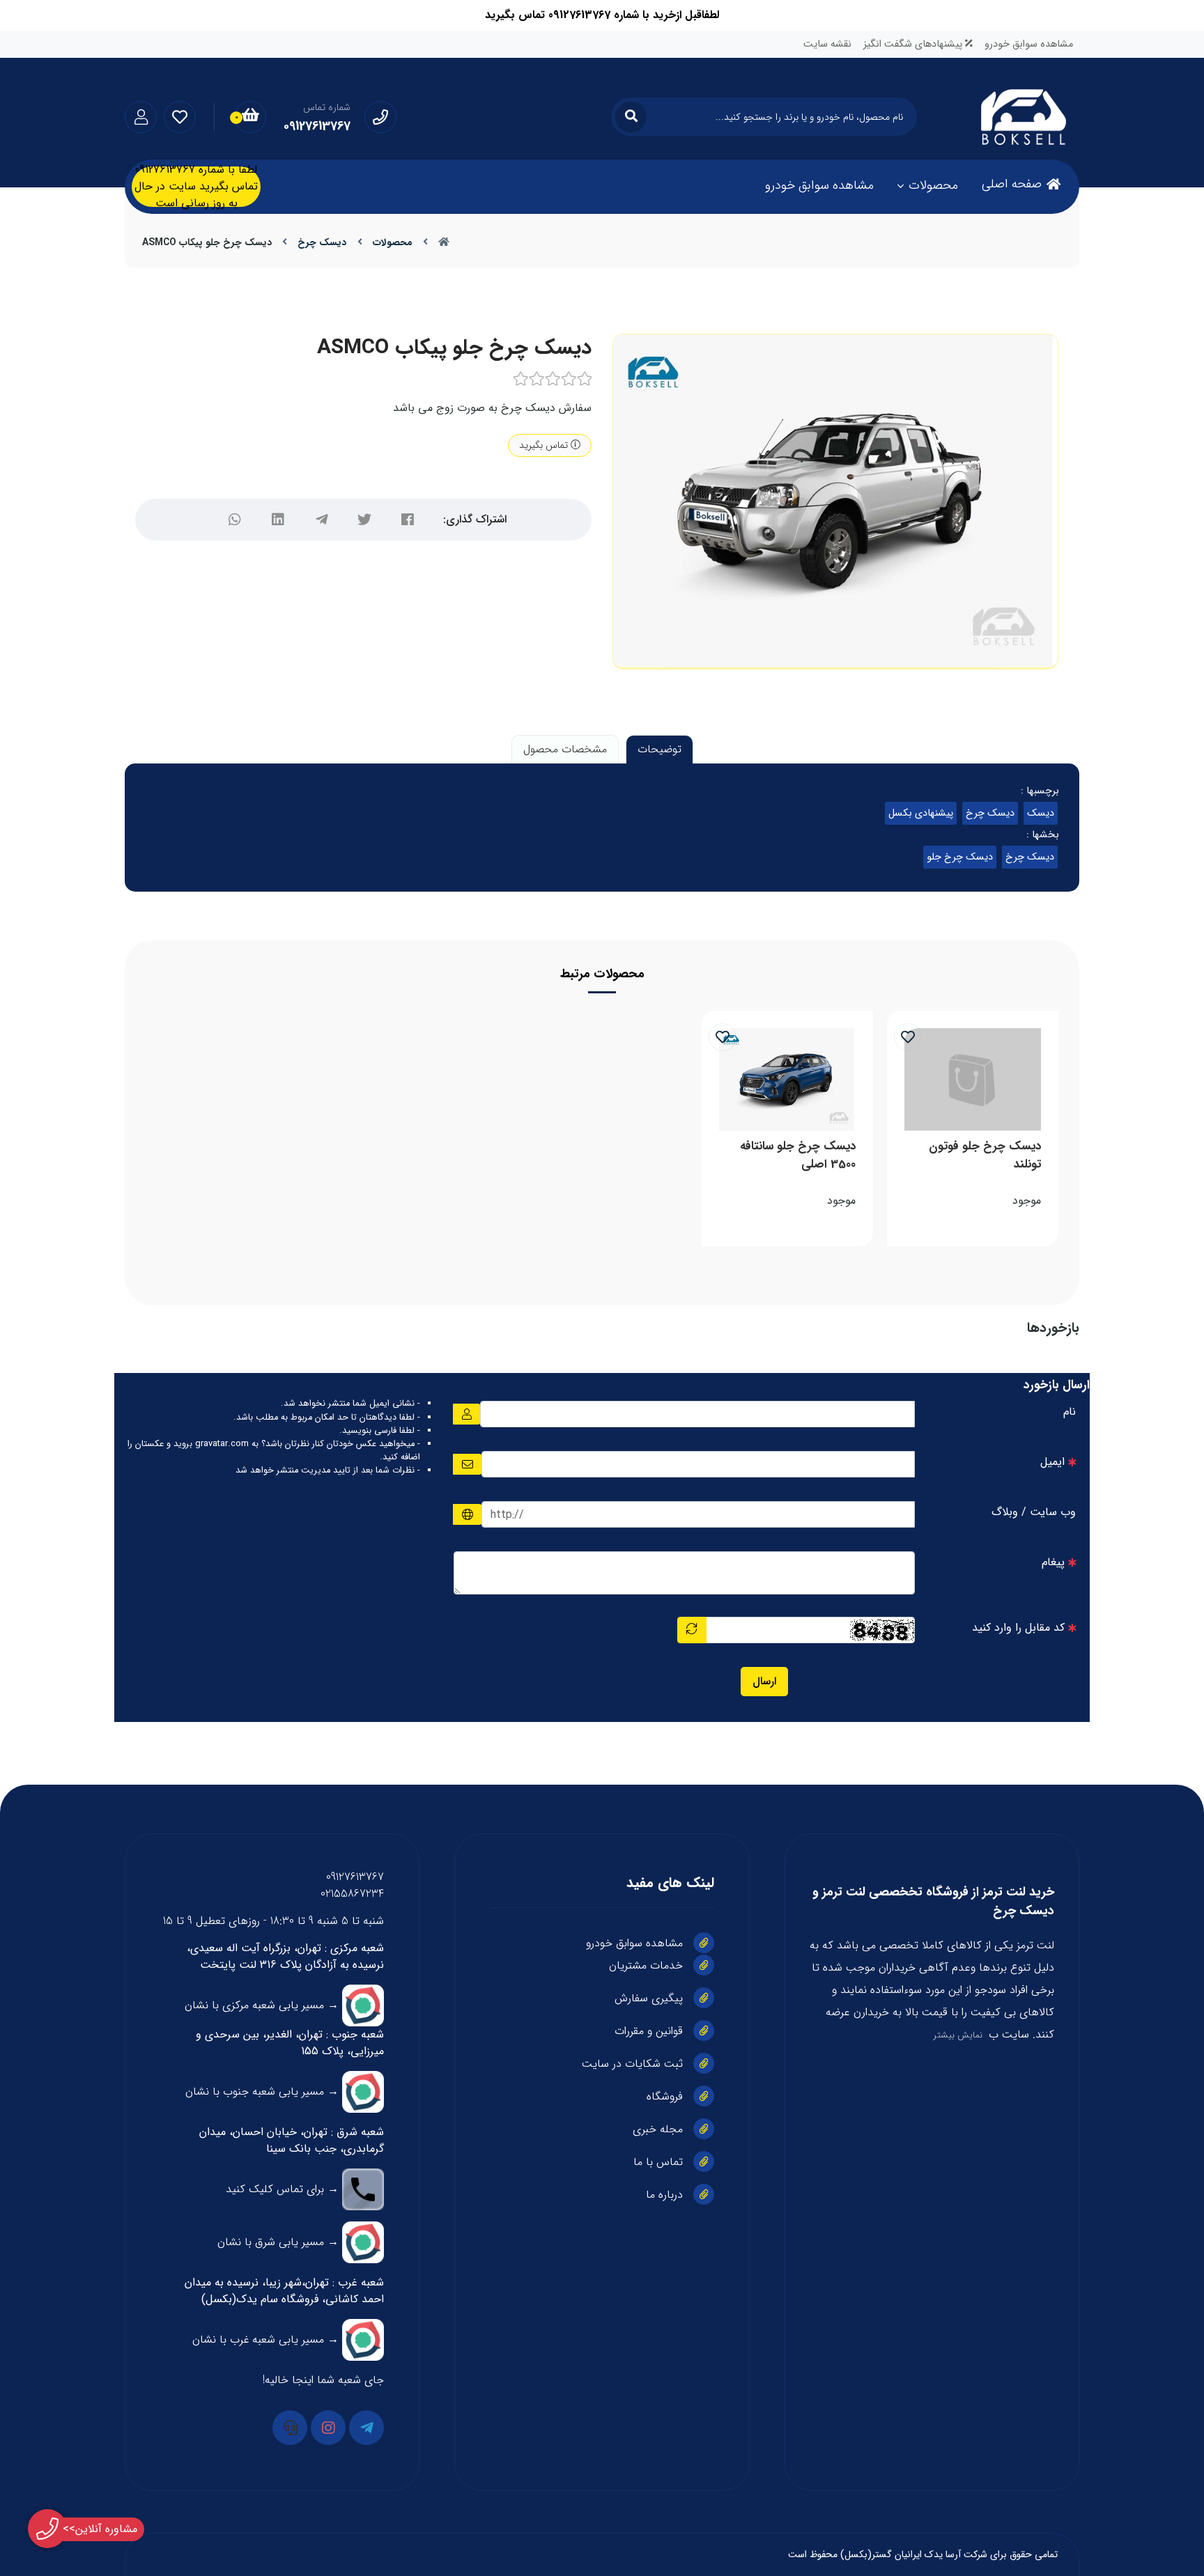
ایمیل (1052, 1462)
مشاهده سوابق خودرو (1029, 44)
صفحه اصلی (1012, 184)
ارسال (764, 1681)
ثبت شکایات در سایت (632, 2064)
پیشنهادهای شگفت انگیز (914, 44)
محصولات (933, 185)
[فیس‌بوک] (408, 520)
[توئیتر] (364, 520)
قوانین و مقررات (649, 2031)
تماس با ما (658, 2162)
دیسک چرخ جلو (960, 857)
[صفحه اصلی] (444, 242)
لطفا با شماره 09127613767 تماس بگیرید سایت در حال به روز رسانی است (196, 187)
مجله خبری (658, 2129)
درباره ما (664, 2195)
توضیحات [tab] (659, 749)
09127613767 (355, 1877)
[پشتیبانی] (290, 2428)
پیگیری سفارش (649, 1998)
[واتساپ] (235, 520)
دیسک (1041, 813)
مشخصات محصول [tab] (565, 749)
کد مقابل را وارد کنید (1018, 1628)
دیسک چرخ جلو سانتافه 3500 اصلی (798, 1155)
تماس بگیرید (545, 445)
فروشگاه (665, 2096)
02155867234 (352, 1894)
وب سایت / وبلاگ (1034, 1512)
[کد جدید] (692, 1630)
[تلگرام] (321, 520)
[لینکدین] (278, 520)
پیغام (1053, 1562)
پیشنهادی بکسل (921, 813)
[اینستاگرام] (328, 2428)
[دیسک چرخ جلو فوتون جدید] (973, 1079)
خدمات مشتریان (646, 1965)
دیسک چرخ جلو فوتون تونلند (985, 1155)
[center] (631, 117)
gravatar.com (222, 1444)
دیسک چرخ (322, 242)
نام (1070, 1412)
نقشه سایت (827, 44)
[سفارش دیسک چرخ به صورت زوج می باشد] (787, 1079)
